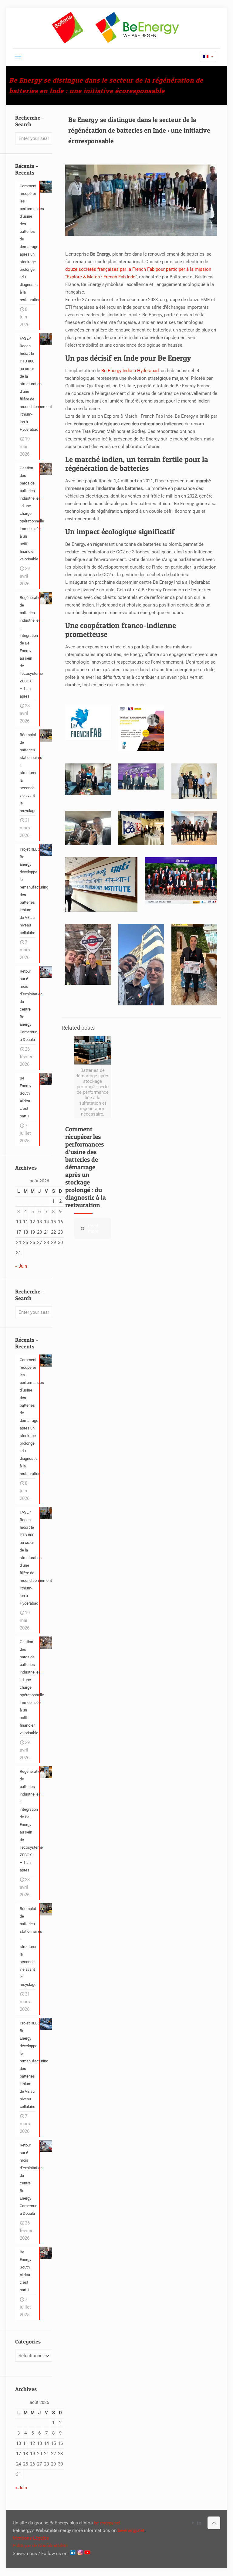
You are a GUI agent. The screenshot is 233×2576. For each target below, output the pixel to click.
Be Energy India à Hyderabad (130, 371)
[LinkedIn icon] (199, 2523)
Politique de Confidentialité (40, 2546)
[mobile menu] (18, 57)
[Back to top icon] (214, 2523)
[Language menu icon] (208, 56)
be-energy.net (107, 2523)
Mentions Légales (31, 2538)
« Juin (21, 1266)
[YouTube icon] (193, 2523)
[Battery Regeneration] (116, 28)
